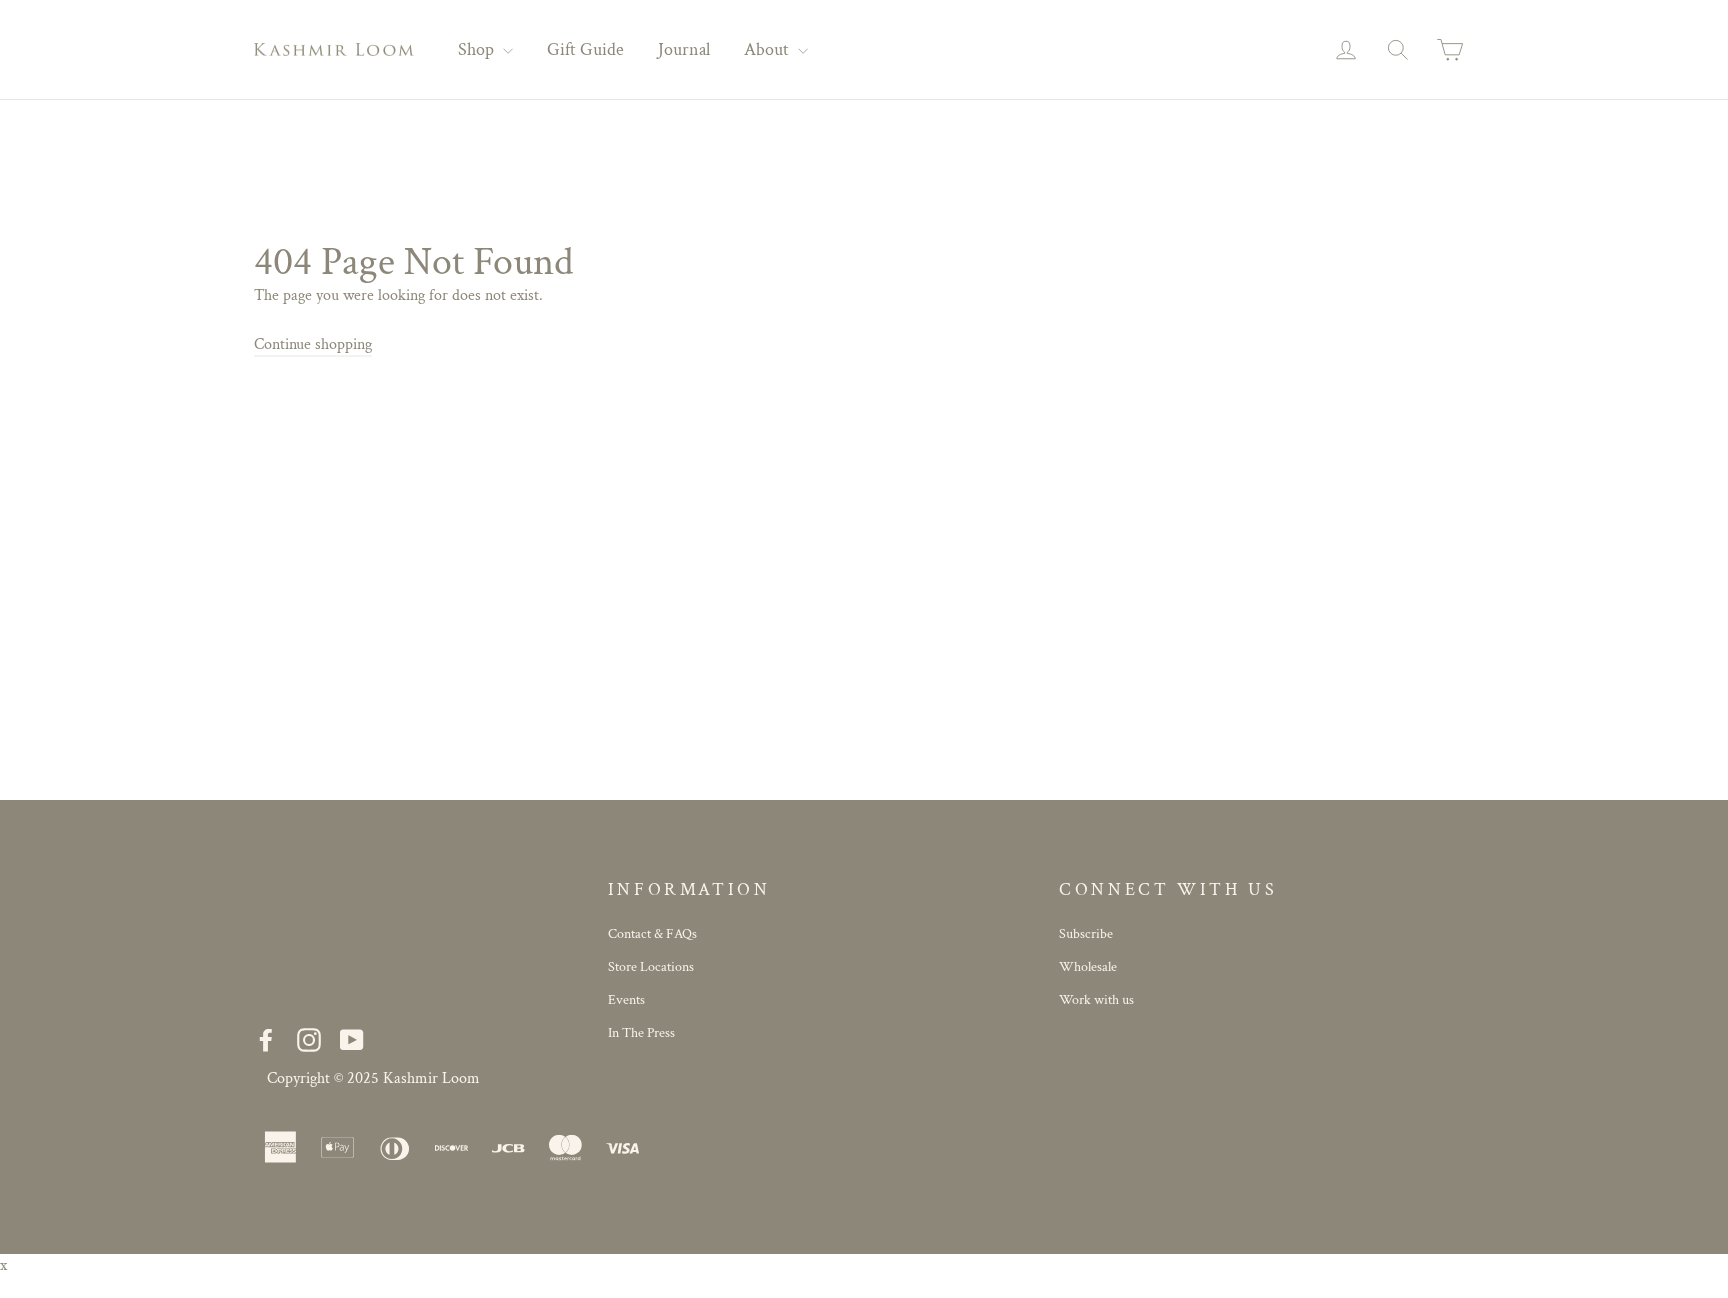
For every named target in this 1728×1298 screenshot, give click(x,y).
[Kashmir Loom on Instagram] (309, 1039)
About (768, 49)
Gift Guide (585, 49)
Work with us (1096, 1000)
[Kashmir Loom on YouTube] (352, 1039)
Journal (684, 49)
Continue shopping (313, 344)
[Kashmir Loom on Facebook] (266, 1039)
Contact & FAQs (652, 934)
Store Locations (651, 967)
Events (626, 1000)
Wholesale (1088, 967)
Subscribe (1086, 934)
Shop (478, 49)
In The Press (641, 1033)
